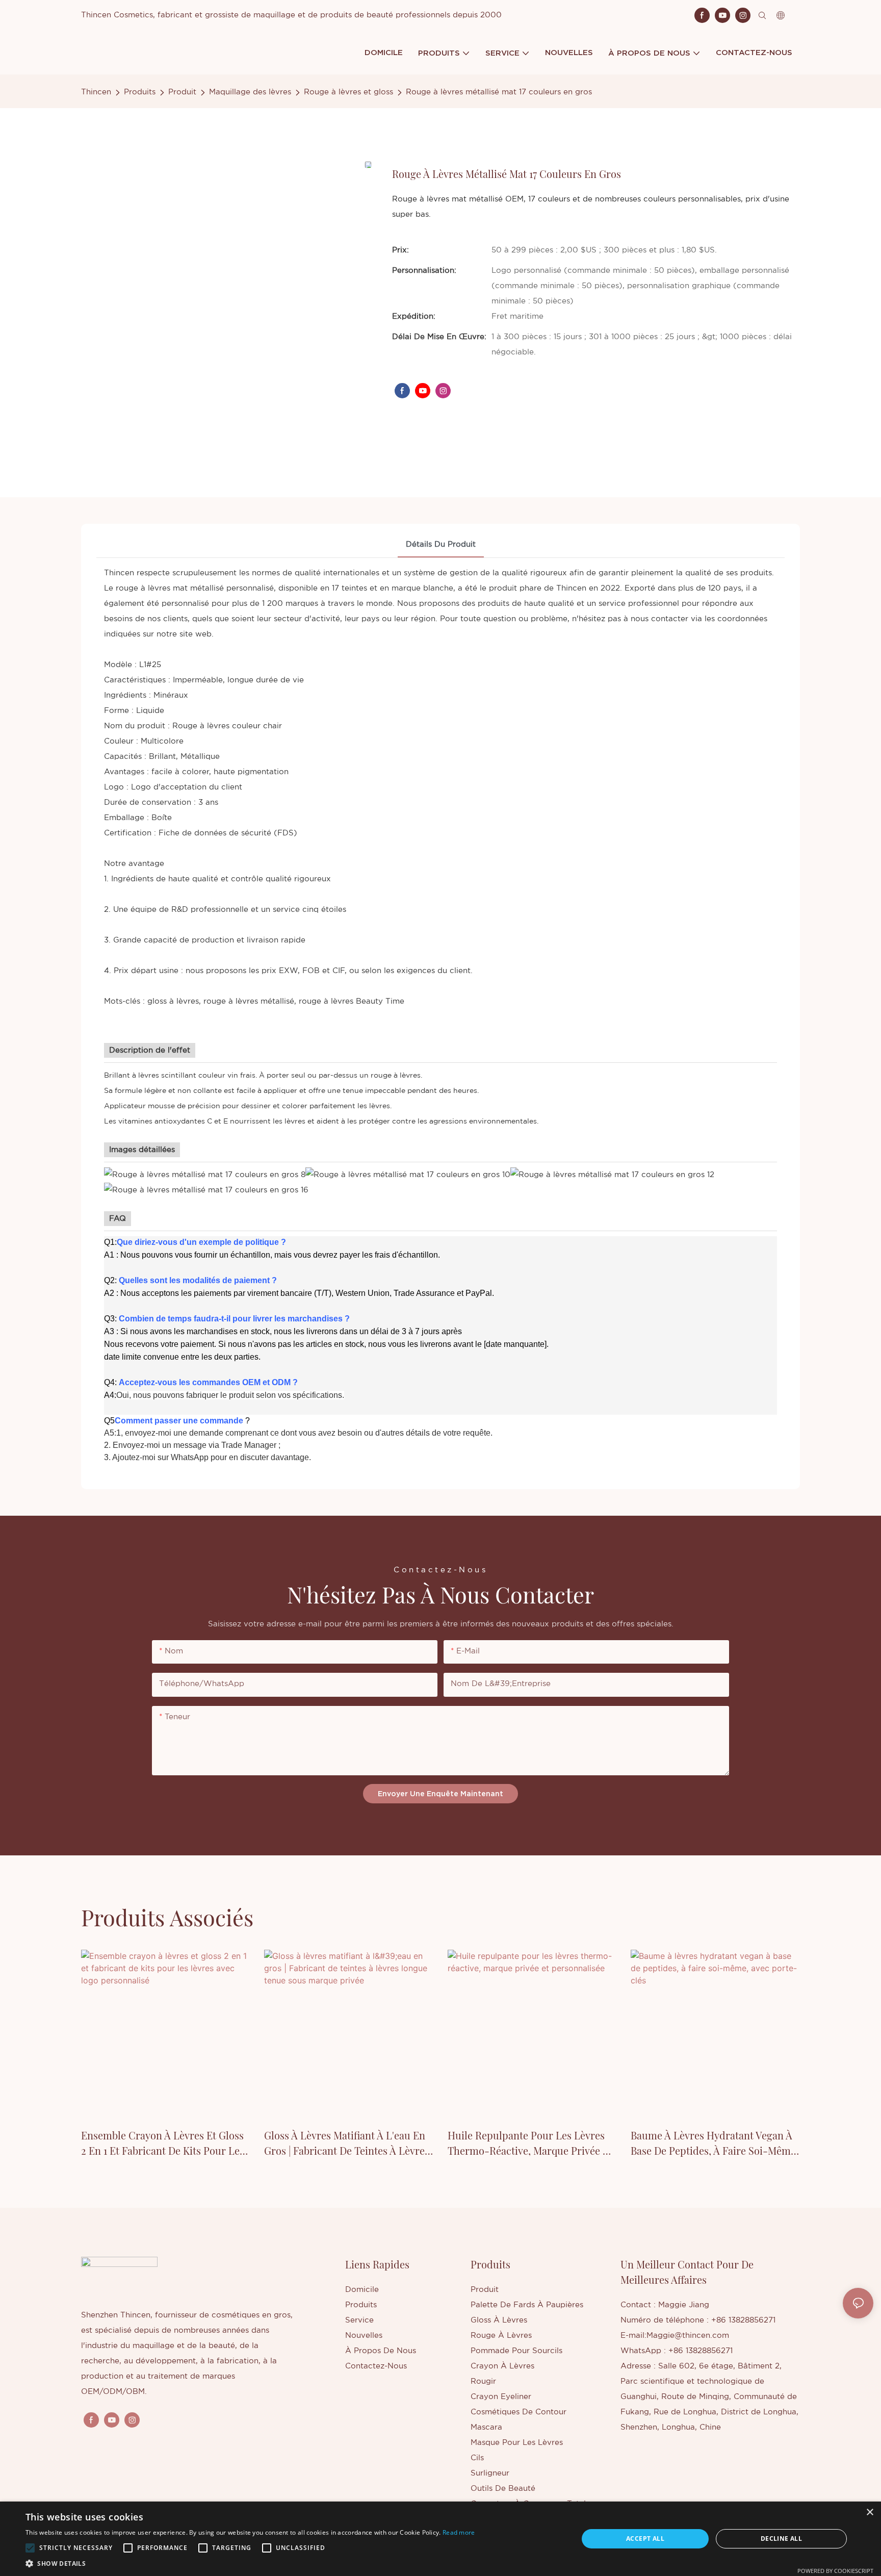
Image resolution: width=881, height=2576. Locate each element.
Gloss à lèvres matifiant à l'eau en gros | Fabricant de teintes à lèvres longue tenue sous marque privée (347, 2143)
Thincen (96, 92)
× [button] (870, 2513)
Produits (140, 92)
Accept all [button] (645, 2539)
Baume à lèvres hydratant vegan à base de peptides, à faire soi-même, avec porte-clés (715, 2143)
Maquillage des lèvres (250, 92)
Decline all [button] (781, 2539)
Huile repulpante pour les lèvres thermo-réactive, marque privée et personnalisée (530, 2143)
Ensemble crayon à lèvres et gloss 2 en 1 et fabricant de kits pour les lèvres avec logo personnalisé (163, 2143)
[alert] (440, 2539)
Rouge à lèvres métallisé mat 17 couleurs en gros (499, 92)
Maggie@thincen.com (688, 2336)
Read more (459, 2532)
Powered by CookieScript (835, 2571)
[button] (30, 2548)
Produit (182, 92)
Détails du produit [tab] (441, 544)
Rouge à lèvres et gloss (348, 92)
